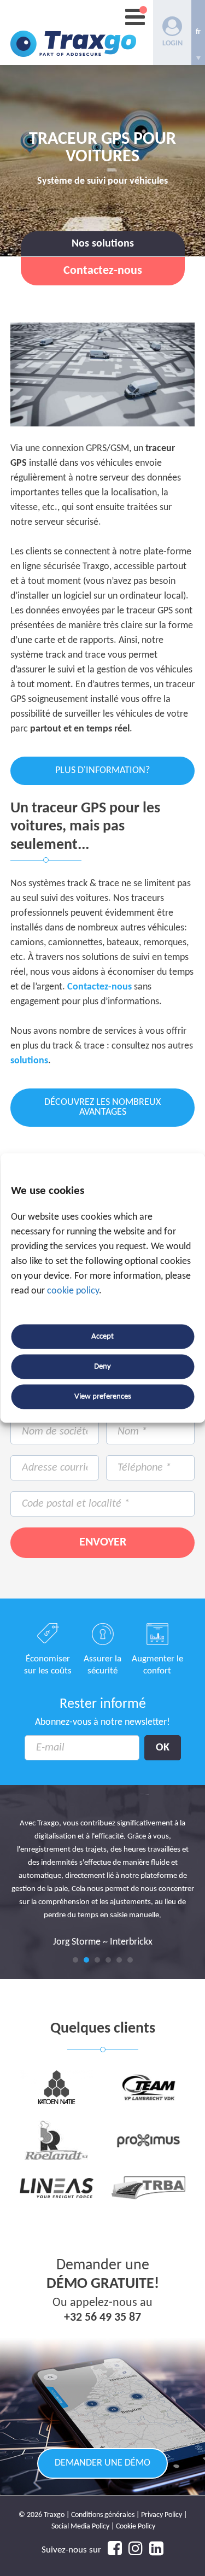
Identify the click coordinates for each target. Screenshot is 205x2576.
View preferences (103, 1397)
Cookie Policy (136, 2527)
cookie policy (73, 1292)
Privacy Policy (162, 2515)
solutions (29, 1061)
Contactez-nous (99, 987)
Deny (102, 1366)
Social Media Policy (80, 2527)
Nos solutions (103, 244)
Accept (102, 1336)
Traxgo (73, 33)
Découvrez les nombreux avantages (102, 1107)
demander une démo (102, 2463)
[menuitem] (198, 33)
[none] (198, 33)
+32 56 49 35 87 (102, 2318)
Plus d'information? (102, 771)
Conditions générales (103, 2515)
